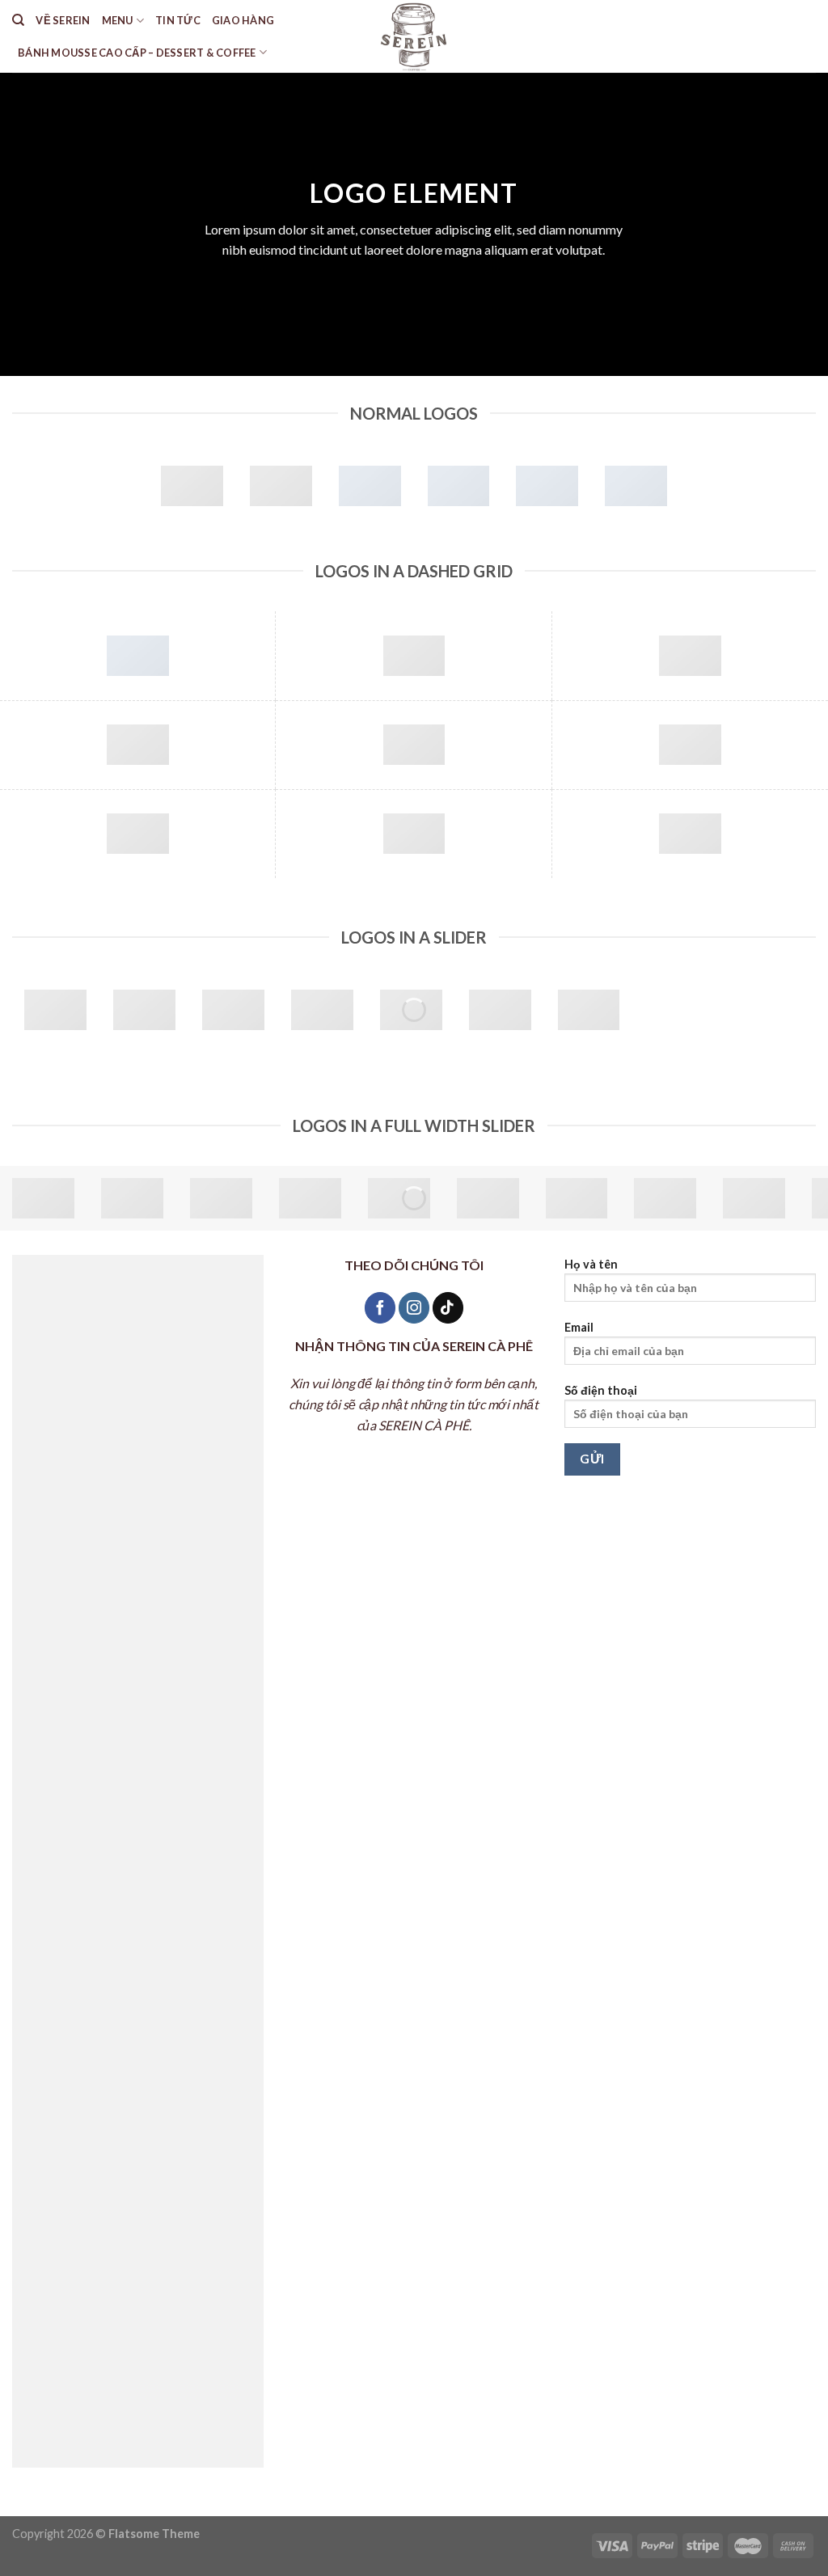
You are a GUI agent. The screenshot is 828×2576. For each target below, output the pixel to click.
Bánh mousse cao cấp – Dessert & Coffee (137, 53)
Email (579, 1327)
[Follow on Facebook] (380, 1308)
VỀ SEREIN (63, 20)
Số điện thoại (601, 1390)
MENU (118, 20)
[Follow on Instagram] (414, 1308)
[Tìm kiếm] (18, 20)
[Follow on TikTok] (448, 1308)
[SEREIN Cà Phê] (414, 36)
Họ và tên (591, 1264)
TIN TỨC (178, 20)
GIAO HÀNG (243, 20)
